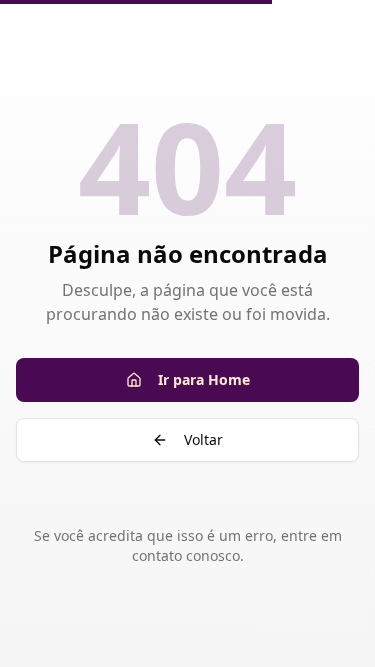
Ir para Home (204, 379)
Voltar (203, 439)
